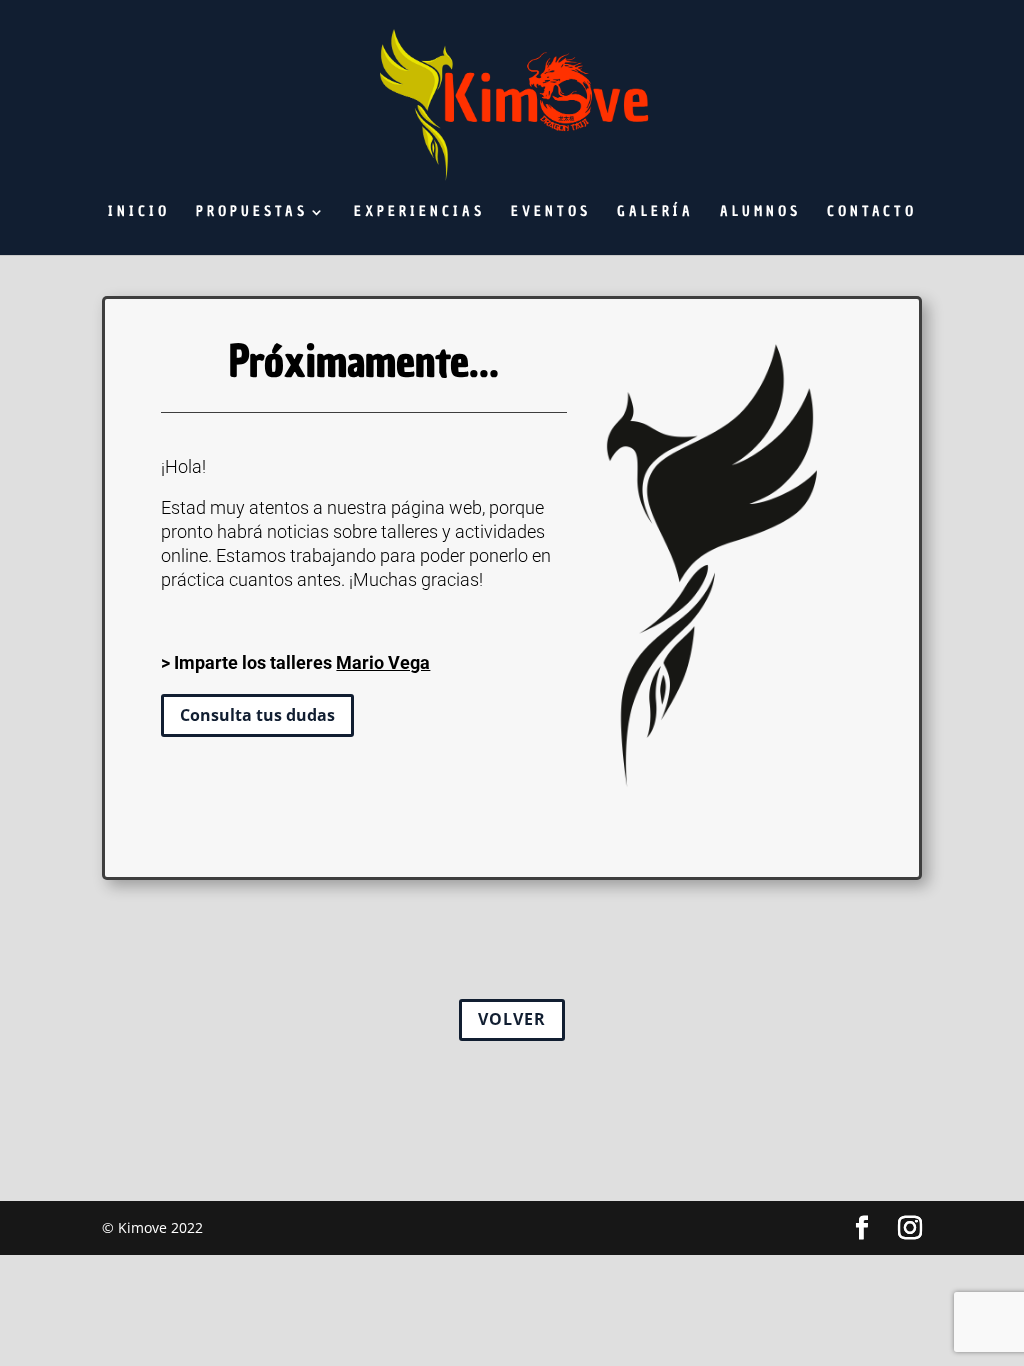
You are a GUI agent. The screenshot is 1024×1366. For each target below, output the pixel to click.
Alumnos (760, 213)
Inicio (139, 213)
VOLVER (512, 1019)
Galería (655, 213)
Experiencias (419, 213)
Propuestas (252, 213)
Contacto (872, 213)
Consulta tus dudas (257, 715)
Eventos (551, 213)
